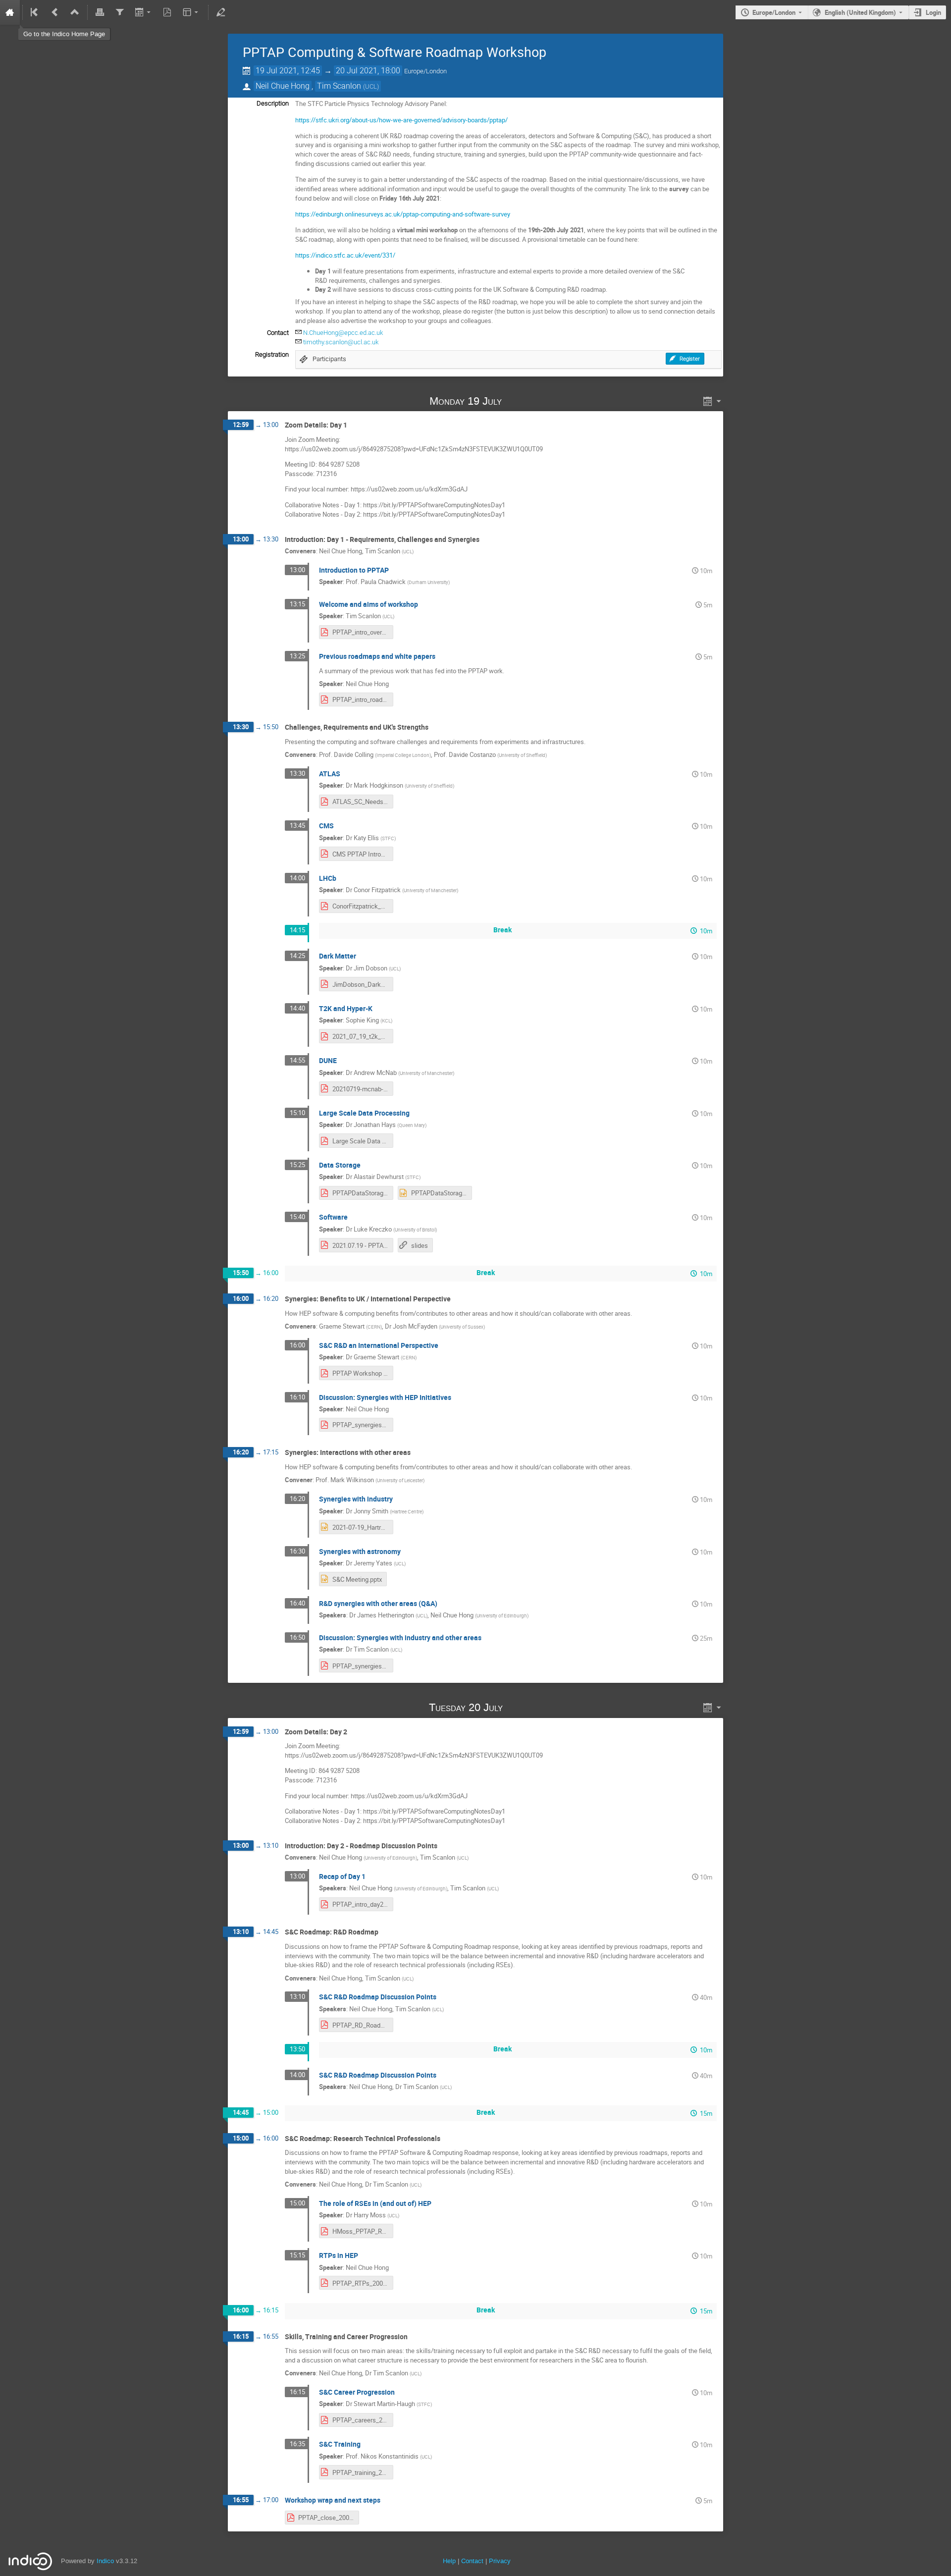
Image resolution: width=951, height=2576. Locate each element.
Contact (472, 2561)
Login (933, 12)
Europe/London (774, 12)
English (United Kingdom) (860, 12)
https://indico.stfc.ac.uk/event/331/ (345, 255)
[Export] (143, 12)
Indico (105, 2561)
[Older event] (55, 12)
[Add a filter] (119, 12)
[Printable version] (100, 12)
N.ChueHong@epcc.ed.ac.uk (343, 333)
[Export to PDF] (167, 12)
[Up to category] (75, 12)
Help (449, 2561)
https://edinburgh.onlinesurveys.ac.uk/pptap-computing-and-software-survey (403, 214)
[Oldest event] (35, 12)
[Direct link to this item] (516, 401)
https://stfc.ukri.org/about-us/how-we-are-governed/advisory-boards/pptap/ (401, 120)
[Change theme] (191, 12)
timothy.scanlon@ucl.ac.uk (341, 342)
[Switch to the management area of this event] (221, 12)
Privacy (500, 2561)
